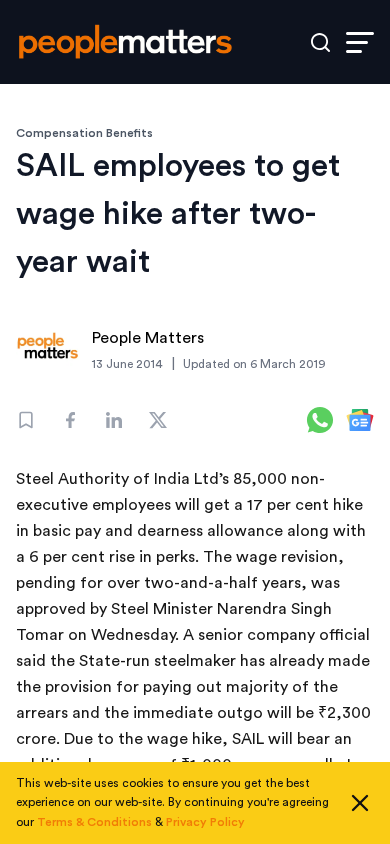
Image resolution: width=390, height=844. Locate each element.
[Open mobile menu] (360, 42)
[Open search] (320, 42)
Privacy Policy (205, 822)
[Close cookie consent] (360, 803)
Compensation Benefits (84, 133)
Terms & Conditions (94, 822)
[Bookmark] (26, 420)
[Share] (70, 420)
